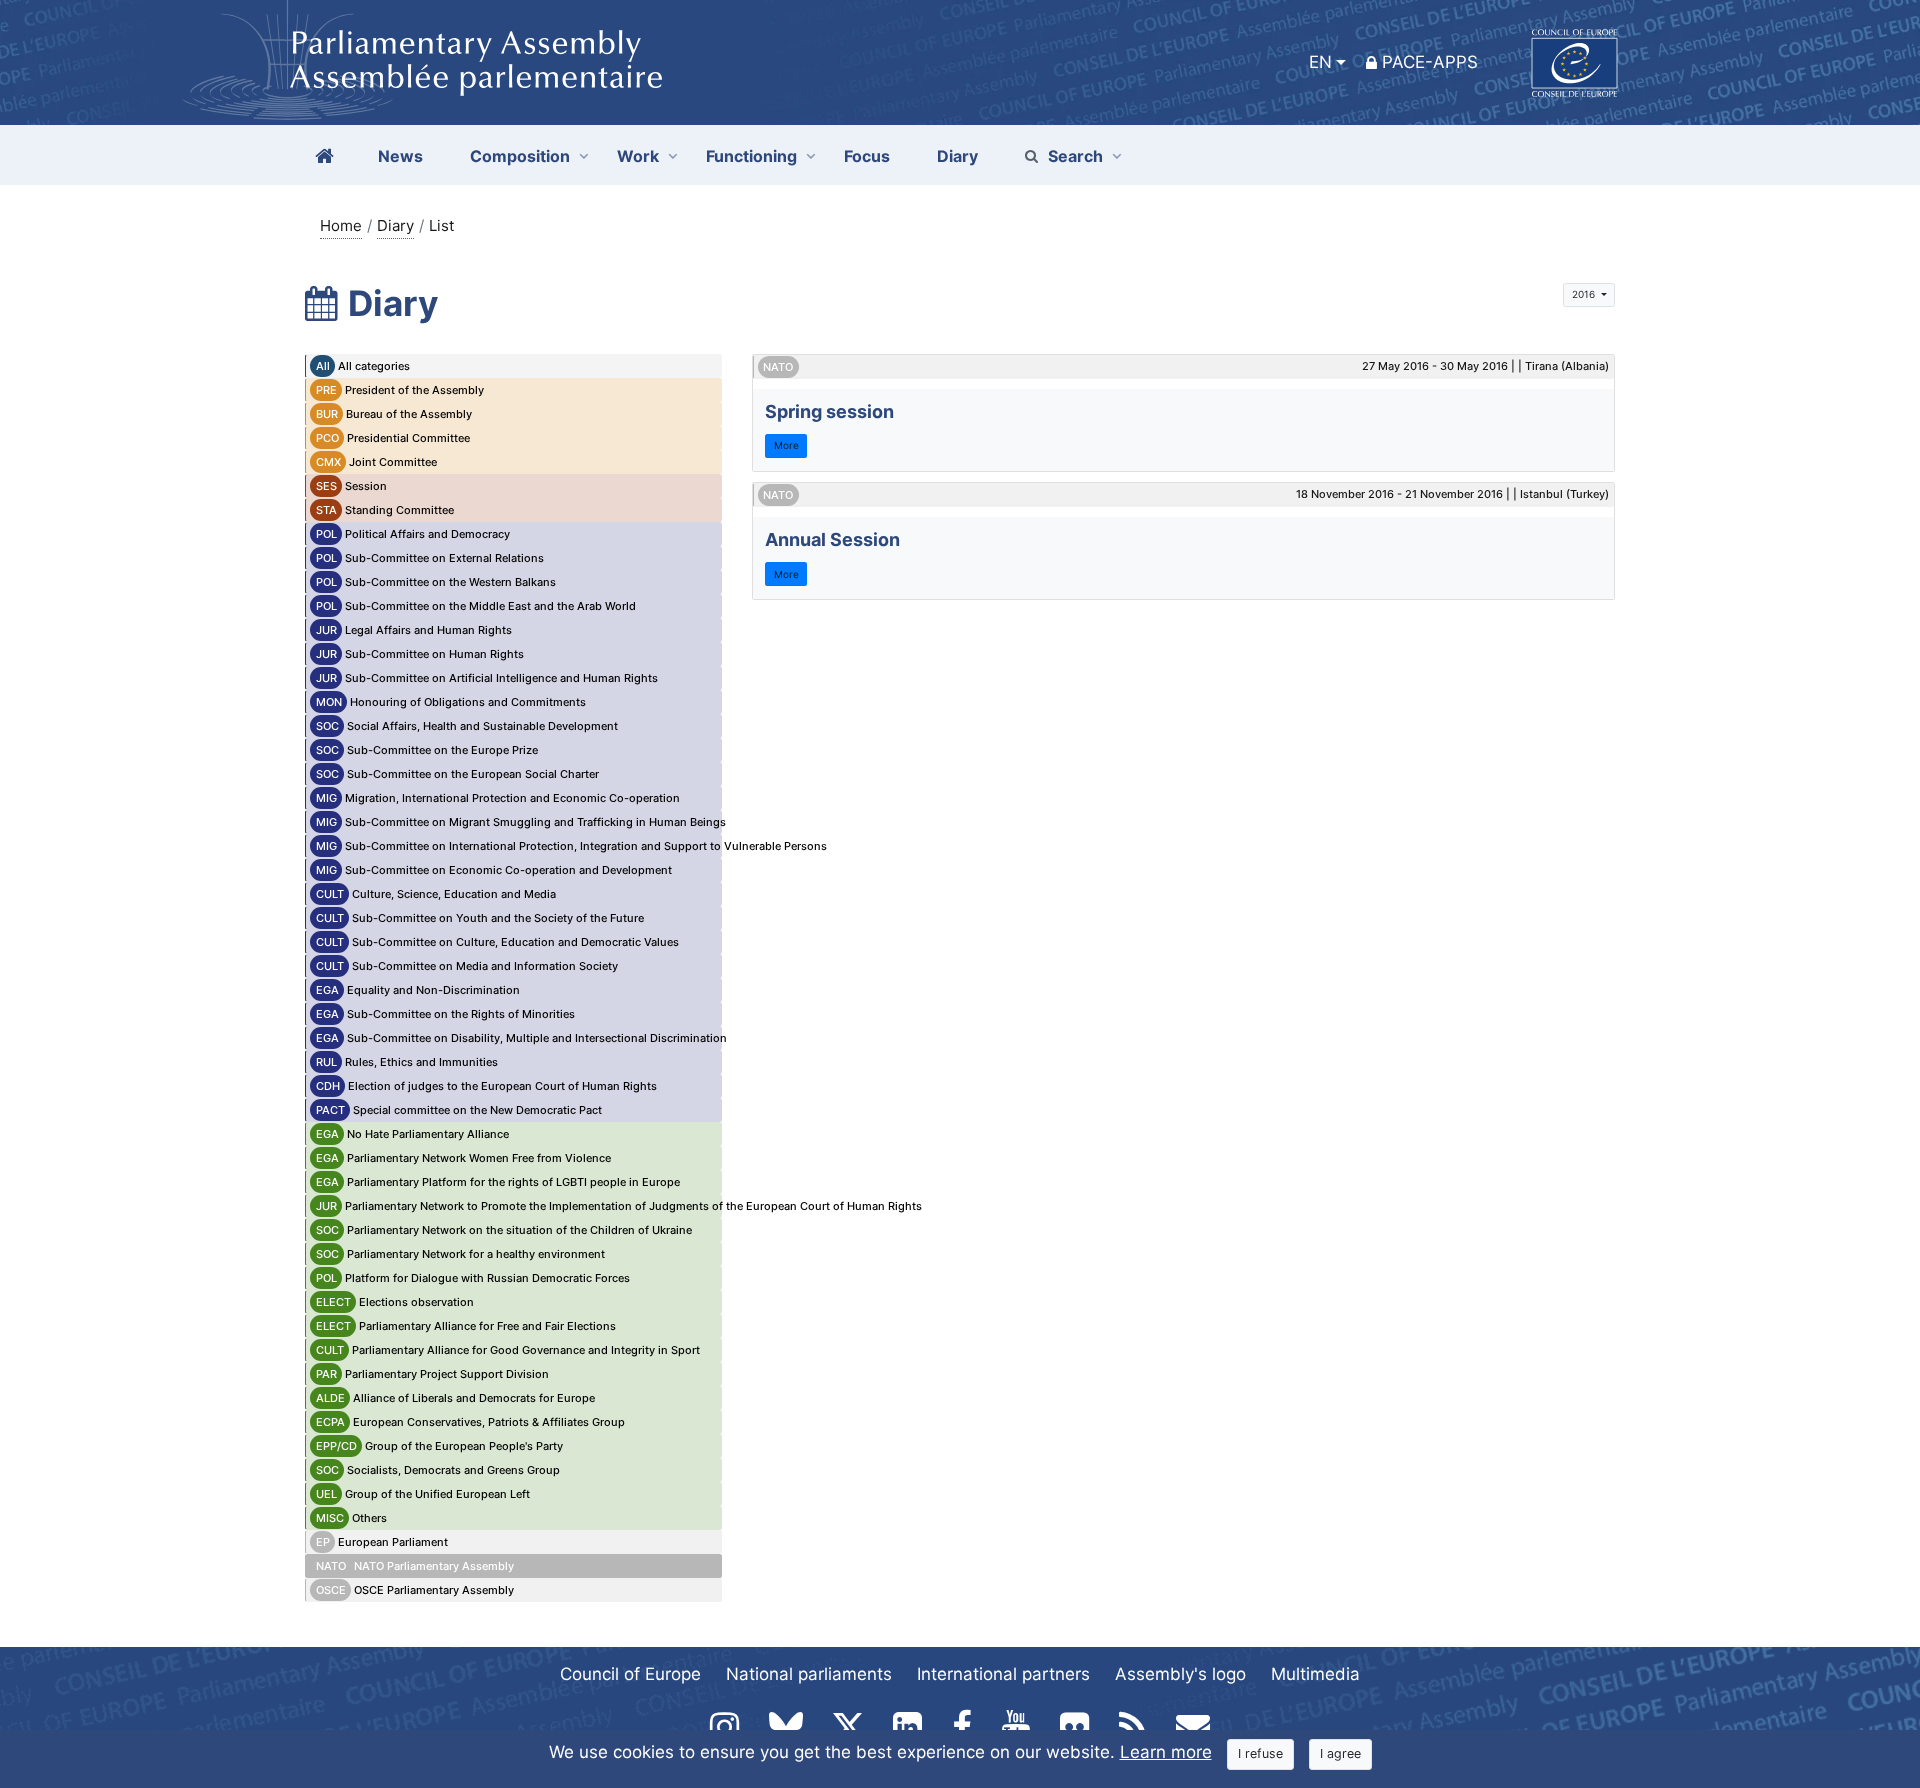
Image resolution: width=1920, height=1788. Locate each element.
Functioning (751, 156)
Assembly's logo (1180, 1674)
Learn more (1166, 1752)
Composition (520, 156)
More (786, 445)
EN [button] (1320, 62)
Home (341, 225)
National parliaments (809, 1674)
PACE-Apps (1430, 62)
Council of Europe (630, 1674)
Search (1075, 156)
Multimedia (1315, 1674)
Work (638, 156)
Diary (395, 225)
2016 (1585, 294)
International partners (1003, 1674)
